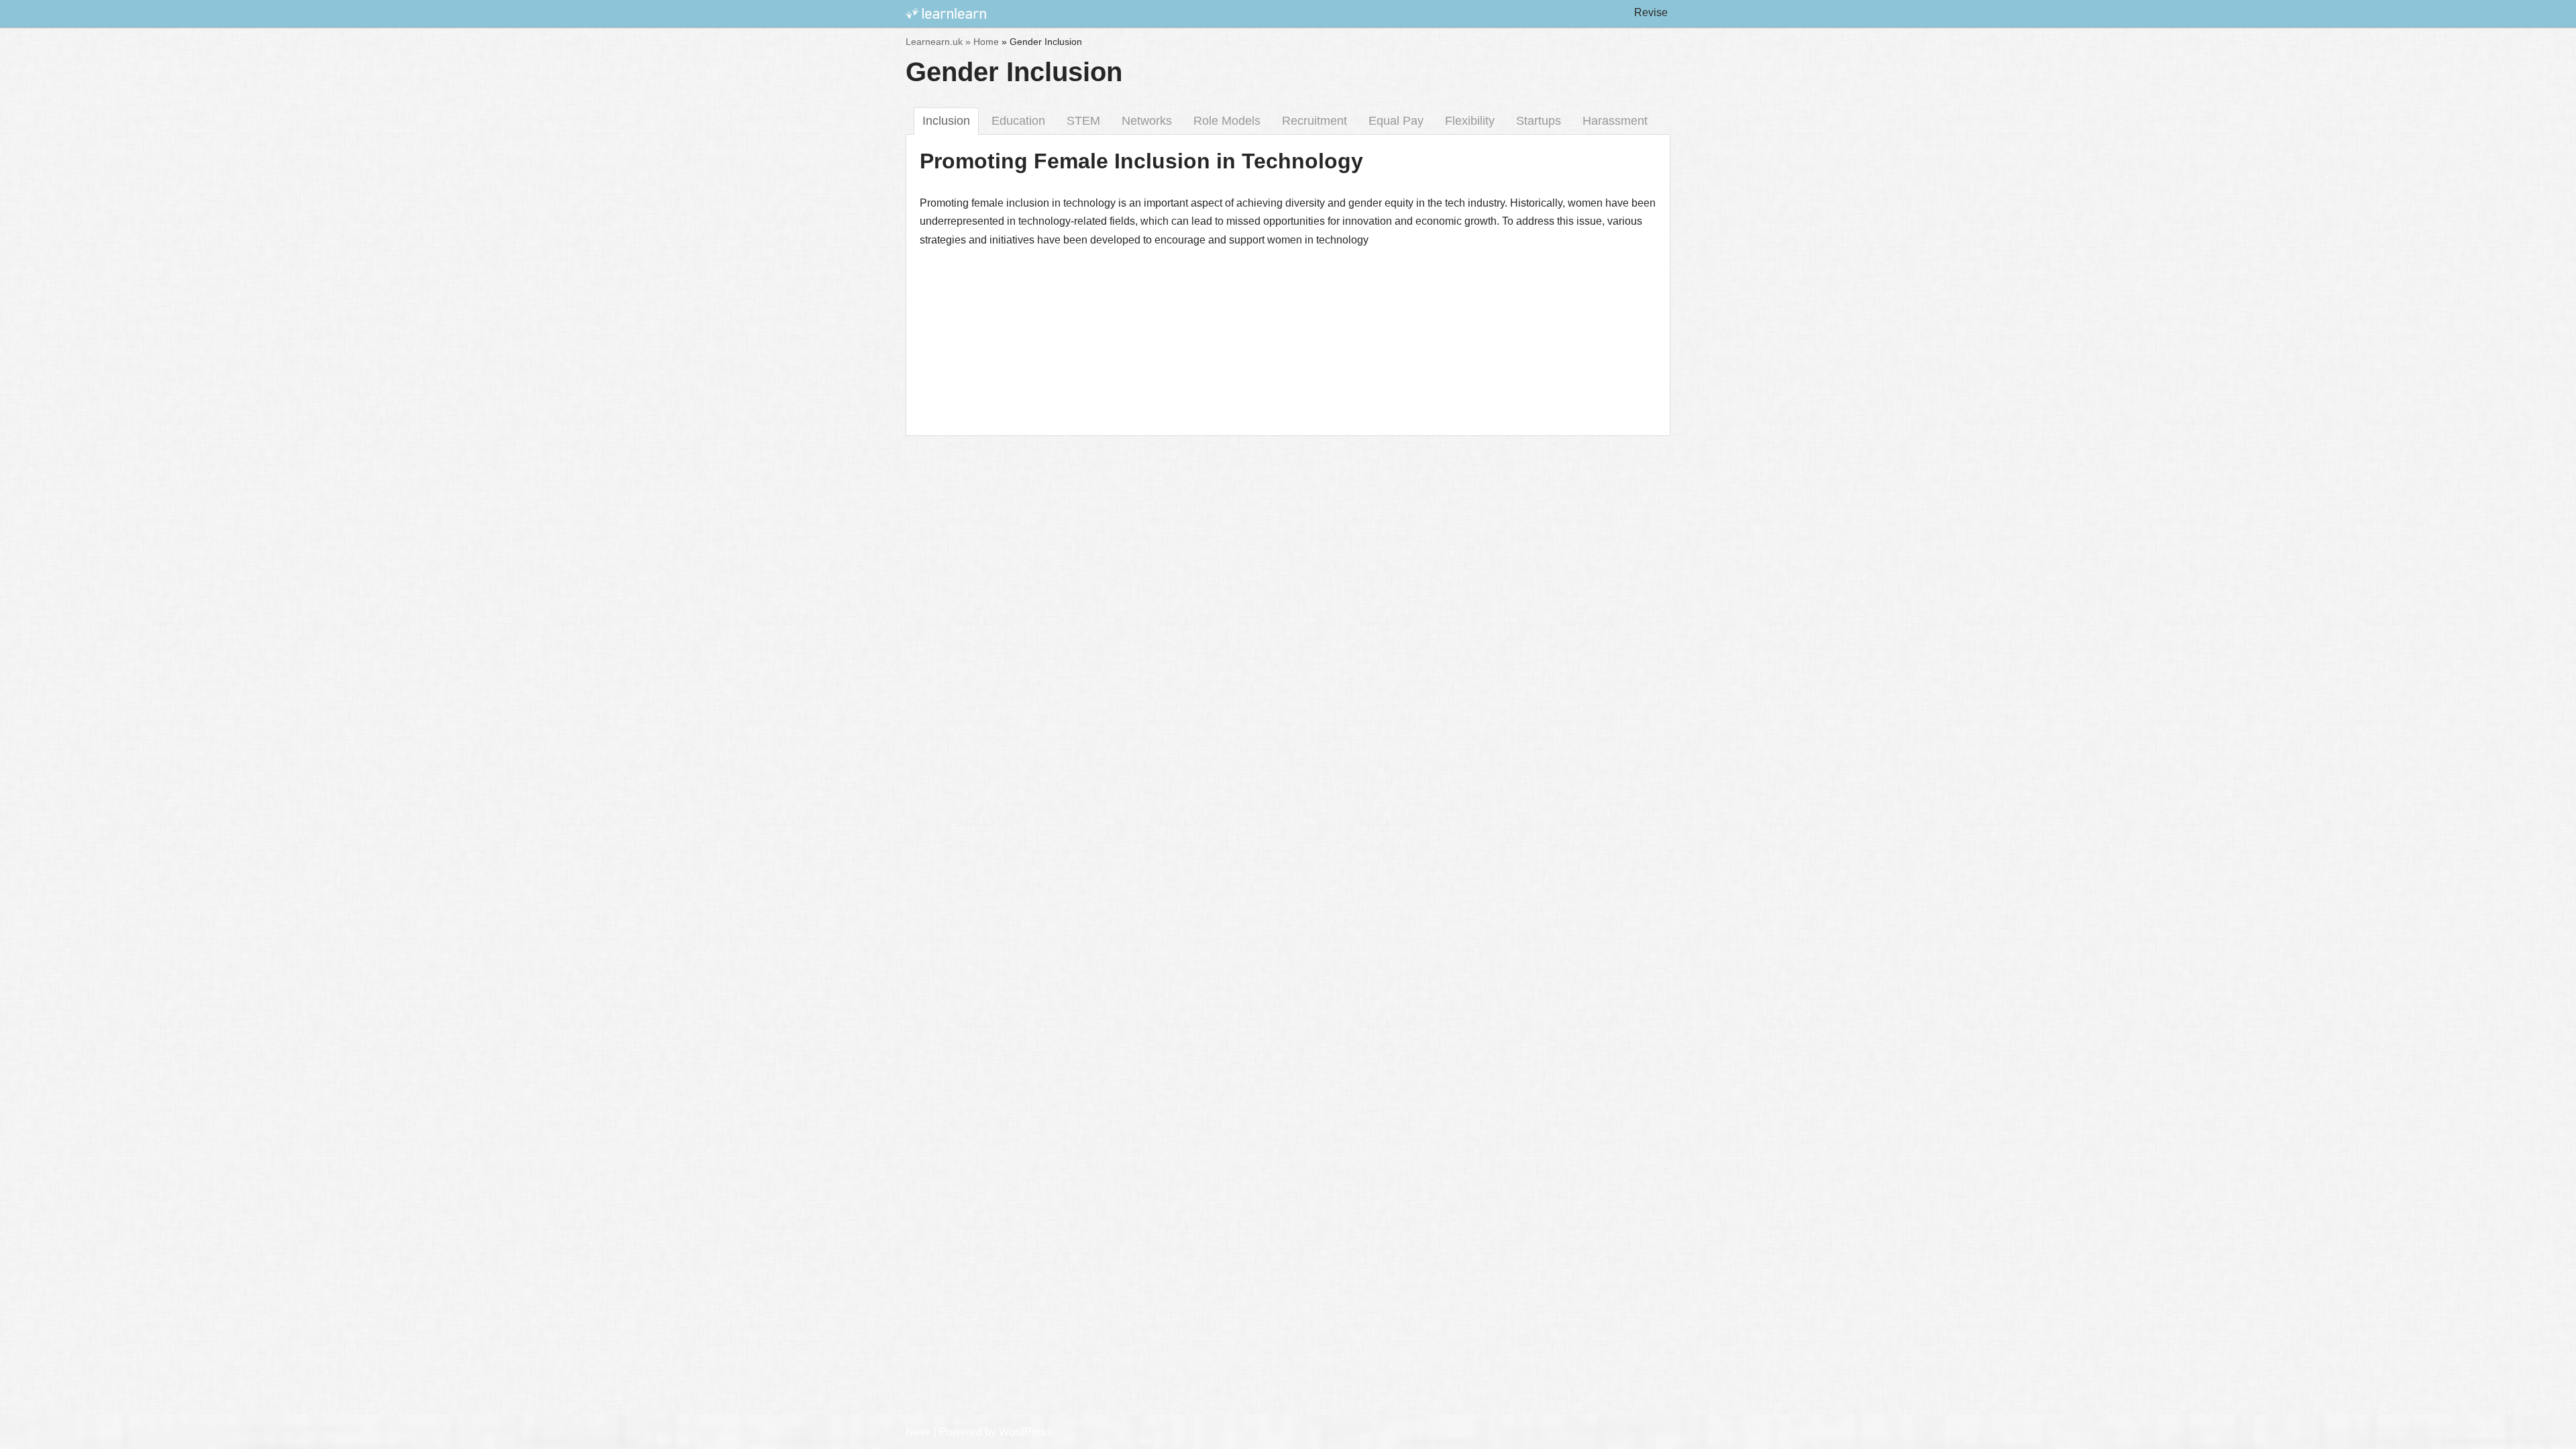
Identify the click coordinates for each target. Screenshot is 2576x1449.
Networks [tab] (1147, 121)
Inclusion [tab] (946, 121)
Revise (1651, 12)
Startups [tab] (1539, 121)
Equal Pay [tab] (1396, 121)
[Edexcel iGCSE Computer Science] (946, 14)
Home (986, 42)
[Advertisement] (1288, 480)
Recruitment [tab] (1314, 121)
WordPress (1025, 1432)
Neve (918, 1432)
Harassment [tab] (1615, 121)
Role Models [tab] (1227, 121)
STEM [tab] (1083, 121)
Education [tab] (1018, 121)
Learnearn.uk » (938, 42)
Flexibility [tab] (1470, 121)
